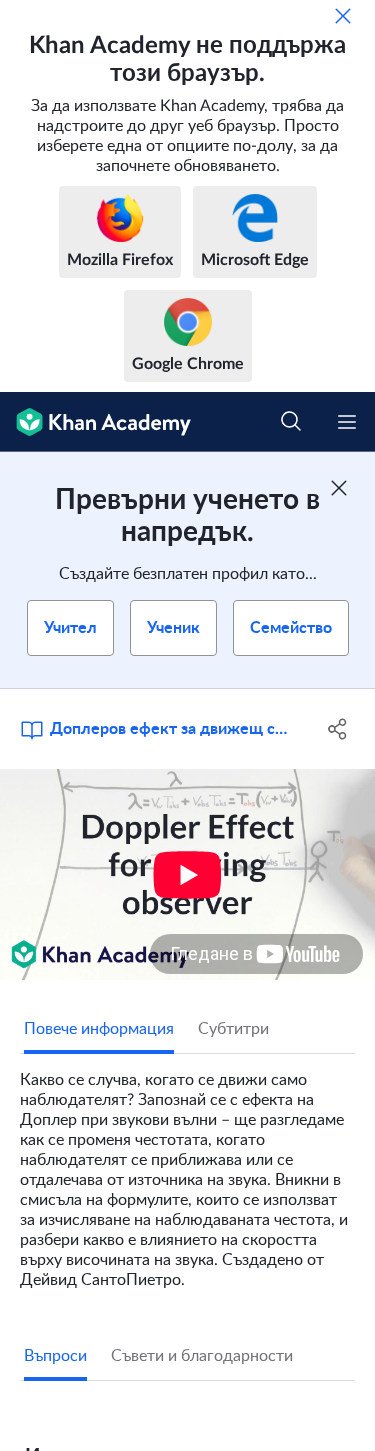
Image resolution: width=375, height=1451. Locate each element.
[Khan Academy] (95, 422)
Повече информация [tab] (99, 1029)
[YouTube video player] (187, 874)
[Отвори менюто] (347, 422)
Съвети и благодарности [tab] (202, 1356)
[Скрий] (343, 16)
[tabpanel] (187, 1172)
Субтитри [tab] (233, 1029)
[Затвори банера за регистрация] (339, 488)
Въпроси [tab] (55, 1356)
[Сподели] (338, 729)
